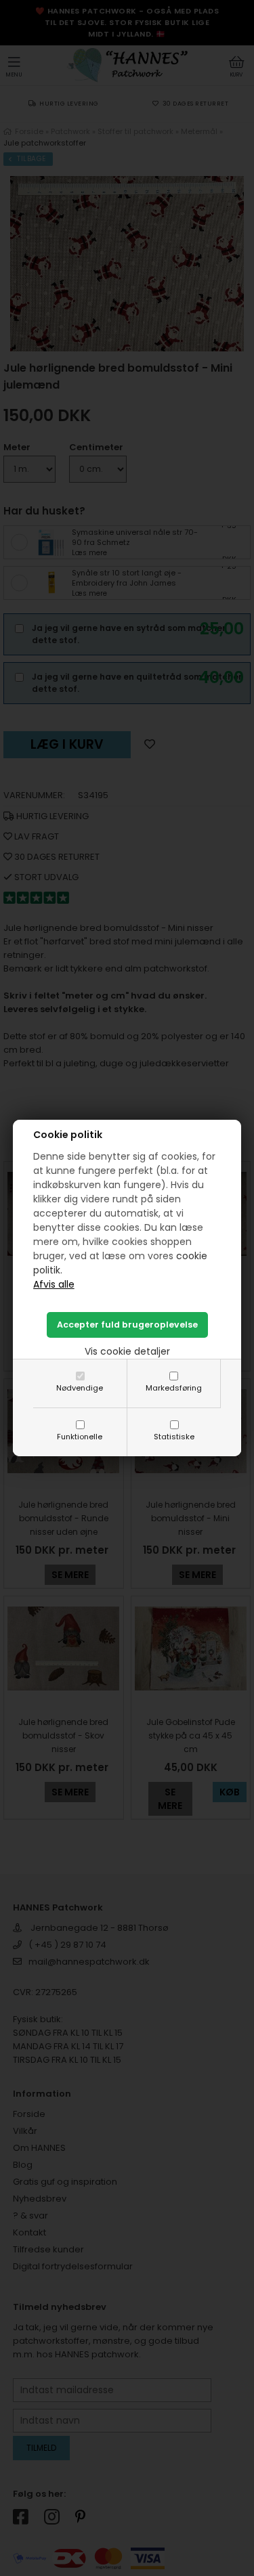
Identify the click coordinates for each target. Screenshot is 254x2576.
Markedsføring (174, 1388)
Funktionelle (80, 1437)
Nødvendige (80, 1388)
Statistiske (174, 1437)
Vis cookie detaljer (127, 1351)
